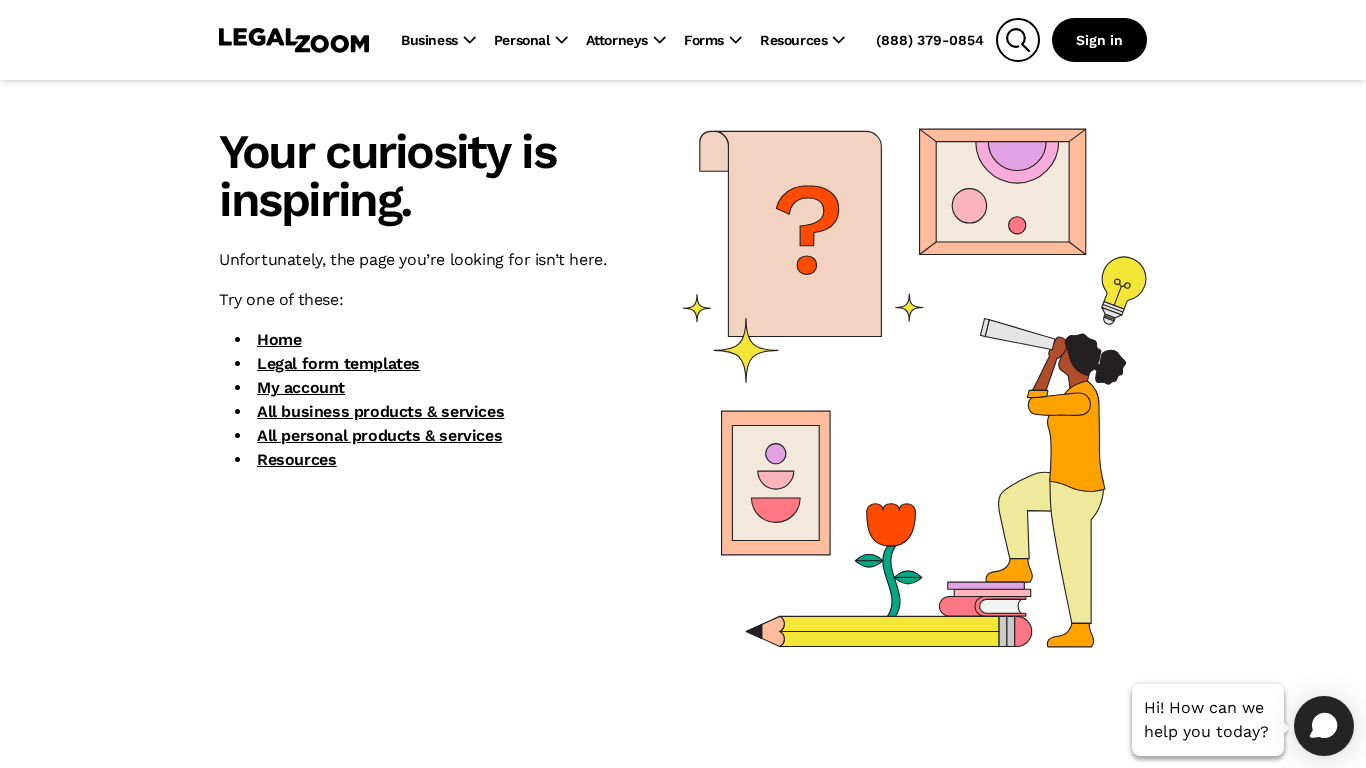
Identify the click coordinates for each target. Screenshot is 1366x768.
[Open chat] (1324, 726)
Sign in (1099, 40)
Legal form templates (338, 363)
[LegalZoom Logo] (294, 40)
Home (279, 339)
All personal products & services (379, 435)
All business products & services (380, 411)
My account (301, 387)
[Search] (1018, 40)
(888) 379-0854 (930, 40)
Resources (296, 459)
